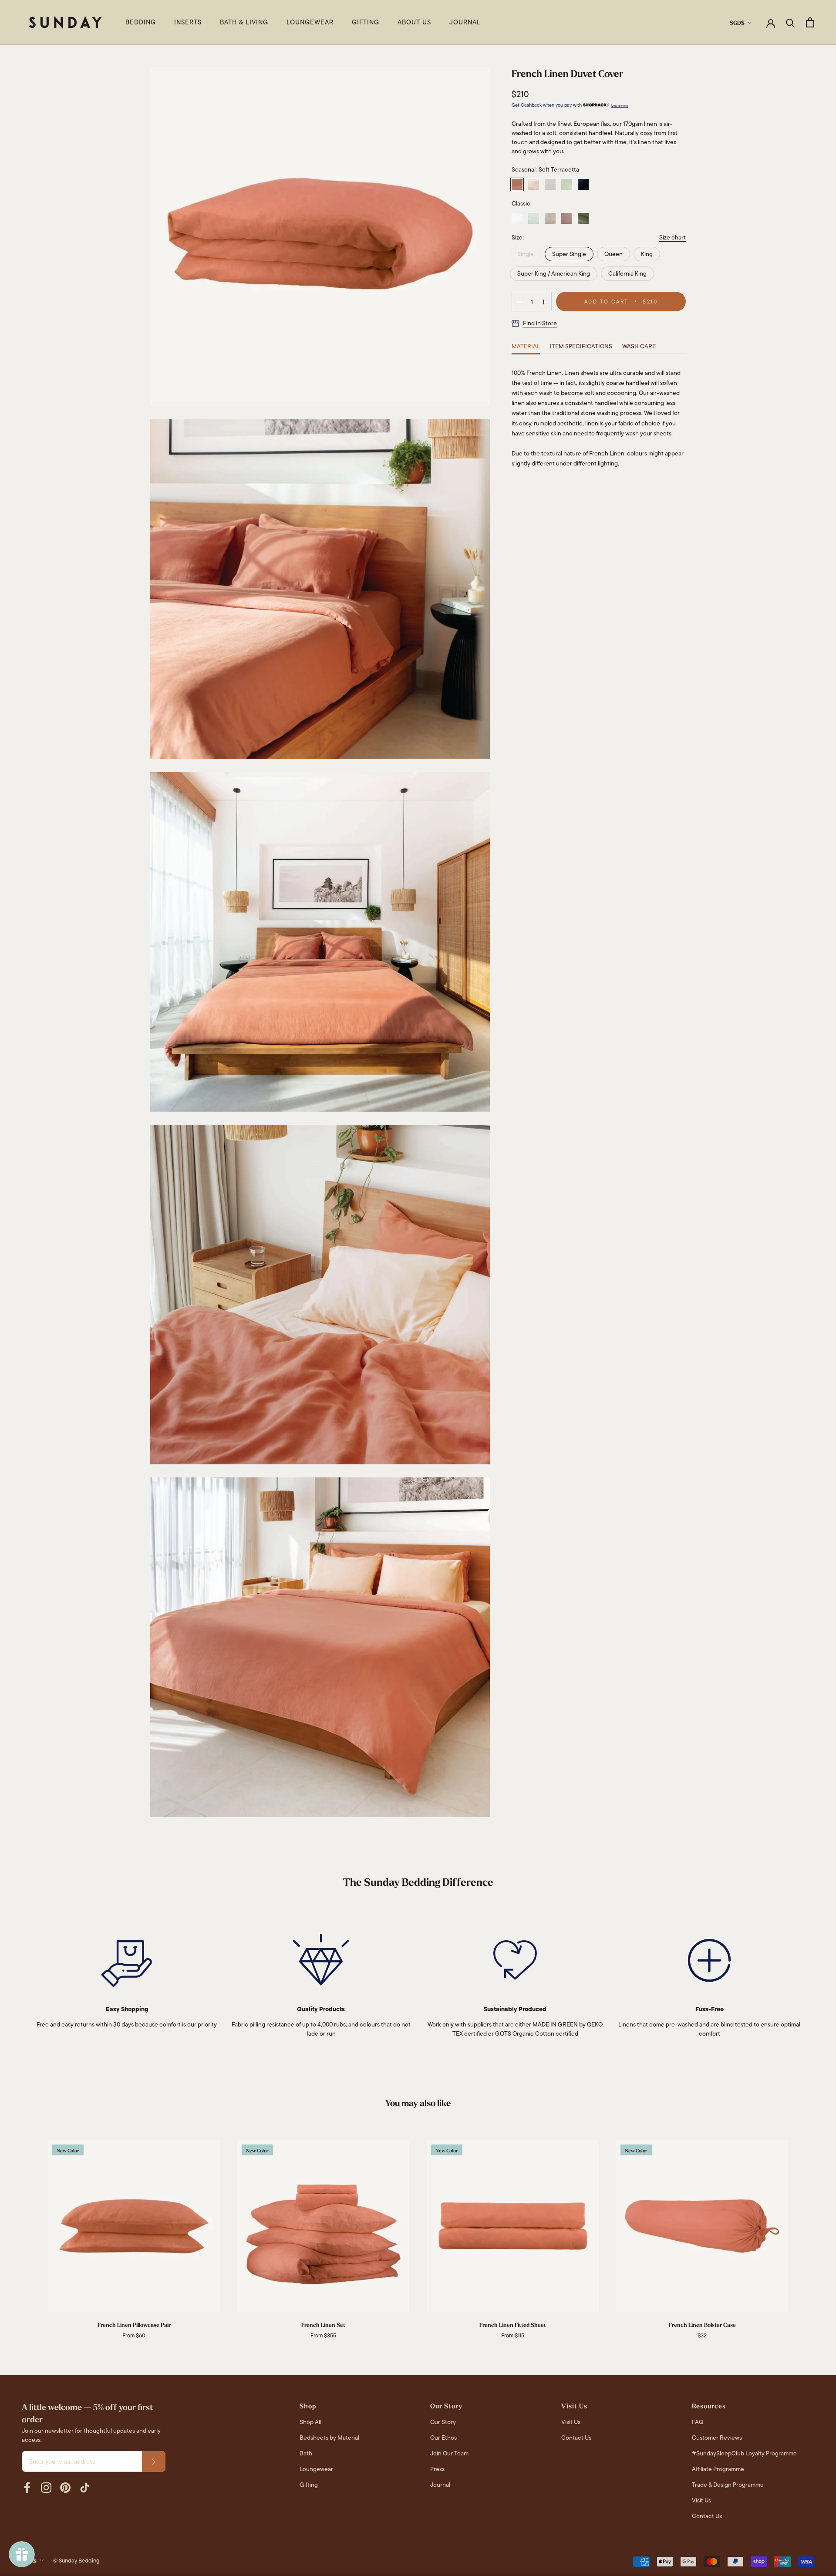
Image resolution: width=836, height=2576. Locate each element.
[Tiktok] (84, 2488)
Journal (440, 2485)
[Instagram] (46, 2488)
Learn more (620, 106)
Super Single (569, 254)
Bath (306, 2453)
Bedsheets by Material (329, 2438)
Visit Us (571, 2422)
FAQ (698, 2422)
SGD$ (737, 23)
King (647, 254)
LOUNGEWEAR (310, 22)
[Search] (790, 22)
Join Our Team (449, 2453)
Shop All (310, 2422)
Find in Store (540, 324)
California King (627, 274)
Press (437, 2469)
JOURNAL (465, 22)
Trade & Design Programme (728, 2485)
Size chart (673, 237)
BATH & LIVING (244, 22)
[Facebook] (27, 2488)
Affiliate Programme (718, 2469)
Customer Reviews (717, 2438)
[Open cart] (810, 22)
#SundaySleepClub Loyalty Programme (744, 2453)
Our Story (443, 2422)
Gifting (309, 2485)
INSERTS (188, 22)
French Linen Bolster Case (702, 2325)
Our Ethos (443, 2438)
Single (526, 254)
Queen (614, 254)
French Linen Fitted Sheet (513, 2325)
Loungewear (316, 2469)
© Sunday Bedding (76, 2561)
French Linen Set (323, 2325)
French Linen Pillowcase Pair (134, 2325)
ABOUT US (414, 22)
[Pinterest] (65, 2488)
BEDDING (141, 22)
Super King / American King (554, 274)
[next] (809, 2230)
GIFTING (366, 22)
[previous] (27, 2230)
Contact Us (576, 2438)
